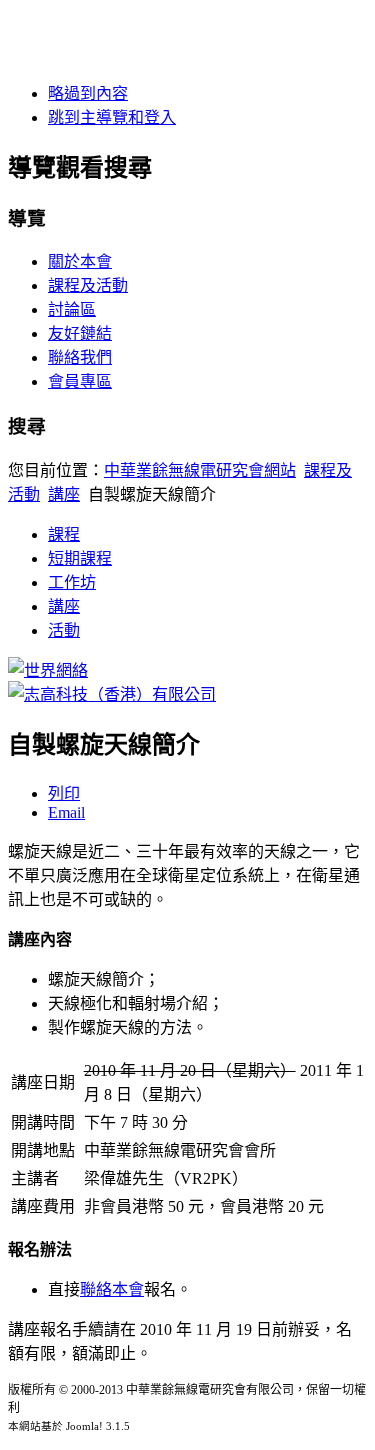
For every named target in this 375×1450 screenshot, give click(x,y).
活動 (64, 630)
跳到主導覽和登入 (112, 117)
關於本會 (80, 261)
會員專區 (80, 381)
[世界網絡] (48, 670)
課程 (64, 534)
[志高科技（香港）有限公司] (112, 694)
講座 (64, 494)
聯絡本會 (112, 1289)
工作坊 (72, 582)
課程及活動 (88, 285)
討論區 (72, 309)
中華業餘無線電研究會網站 (200, 470)
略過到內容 (88, 93)
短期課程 (80, 558)
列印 (64, 793)
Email (66, 812)
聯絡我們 (80, 357)
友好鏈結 (80, 333)
